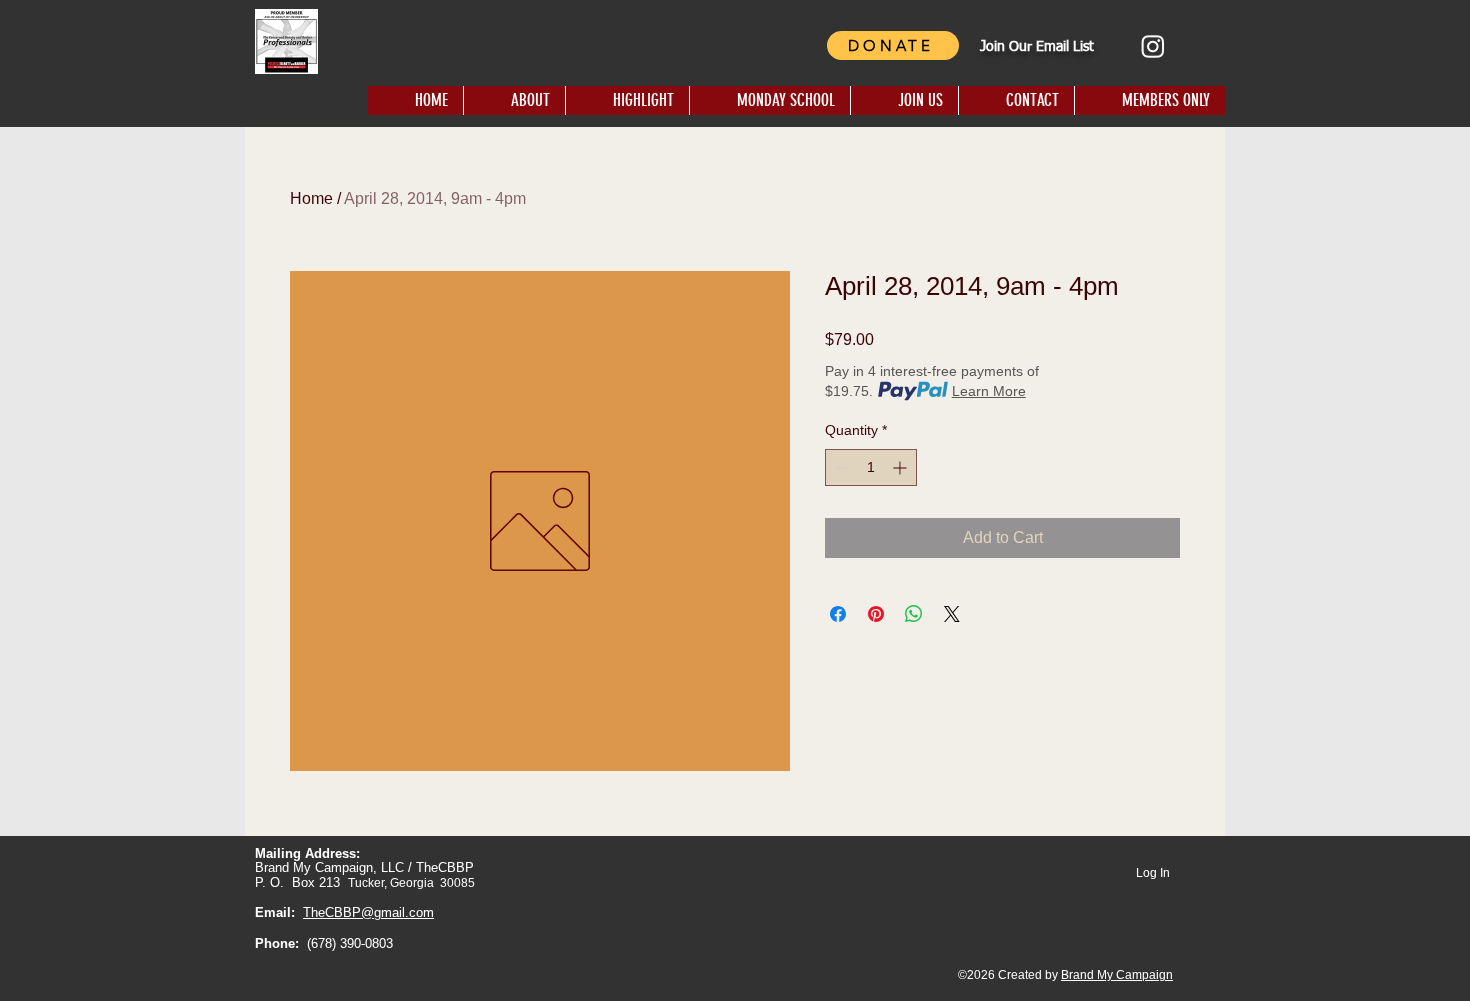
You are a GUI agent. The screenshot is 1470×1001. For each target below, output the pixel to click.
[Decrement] (840, 467)
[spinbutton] (871, 467)
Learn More (989, 391)
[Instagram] (1153, 46)
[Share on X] (952, 614)
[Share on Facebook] (838, 614)
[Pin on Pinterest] (876, 614)
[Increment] (901, 467)
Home (311, 198)
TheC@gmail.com (368, 912)
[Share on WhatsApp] (914, 614)
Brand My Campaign (1117, 975)
